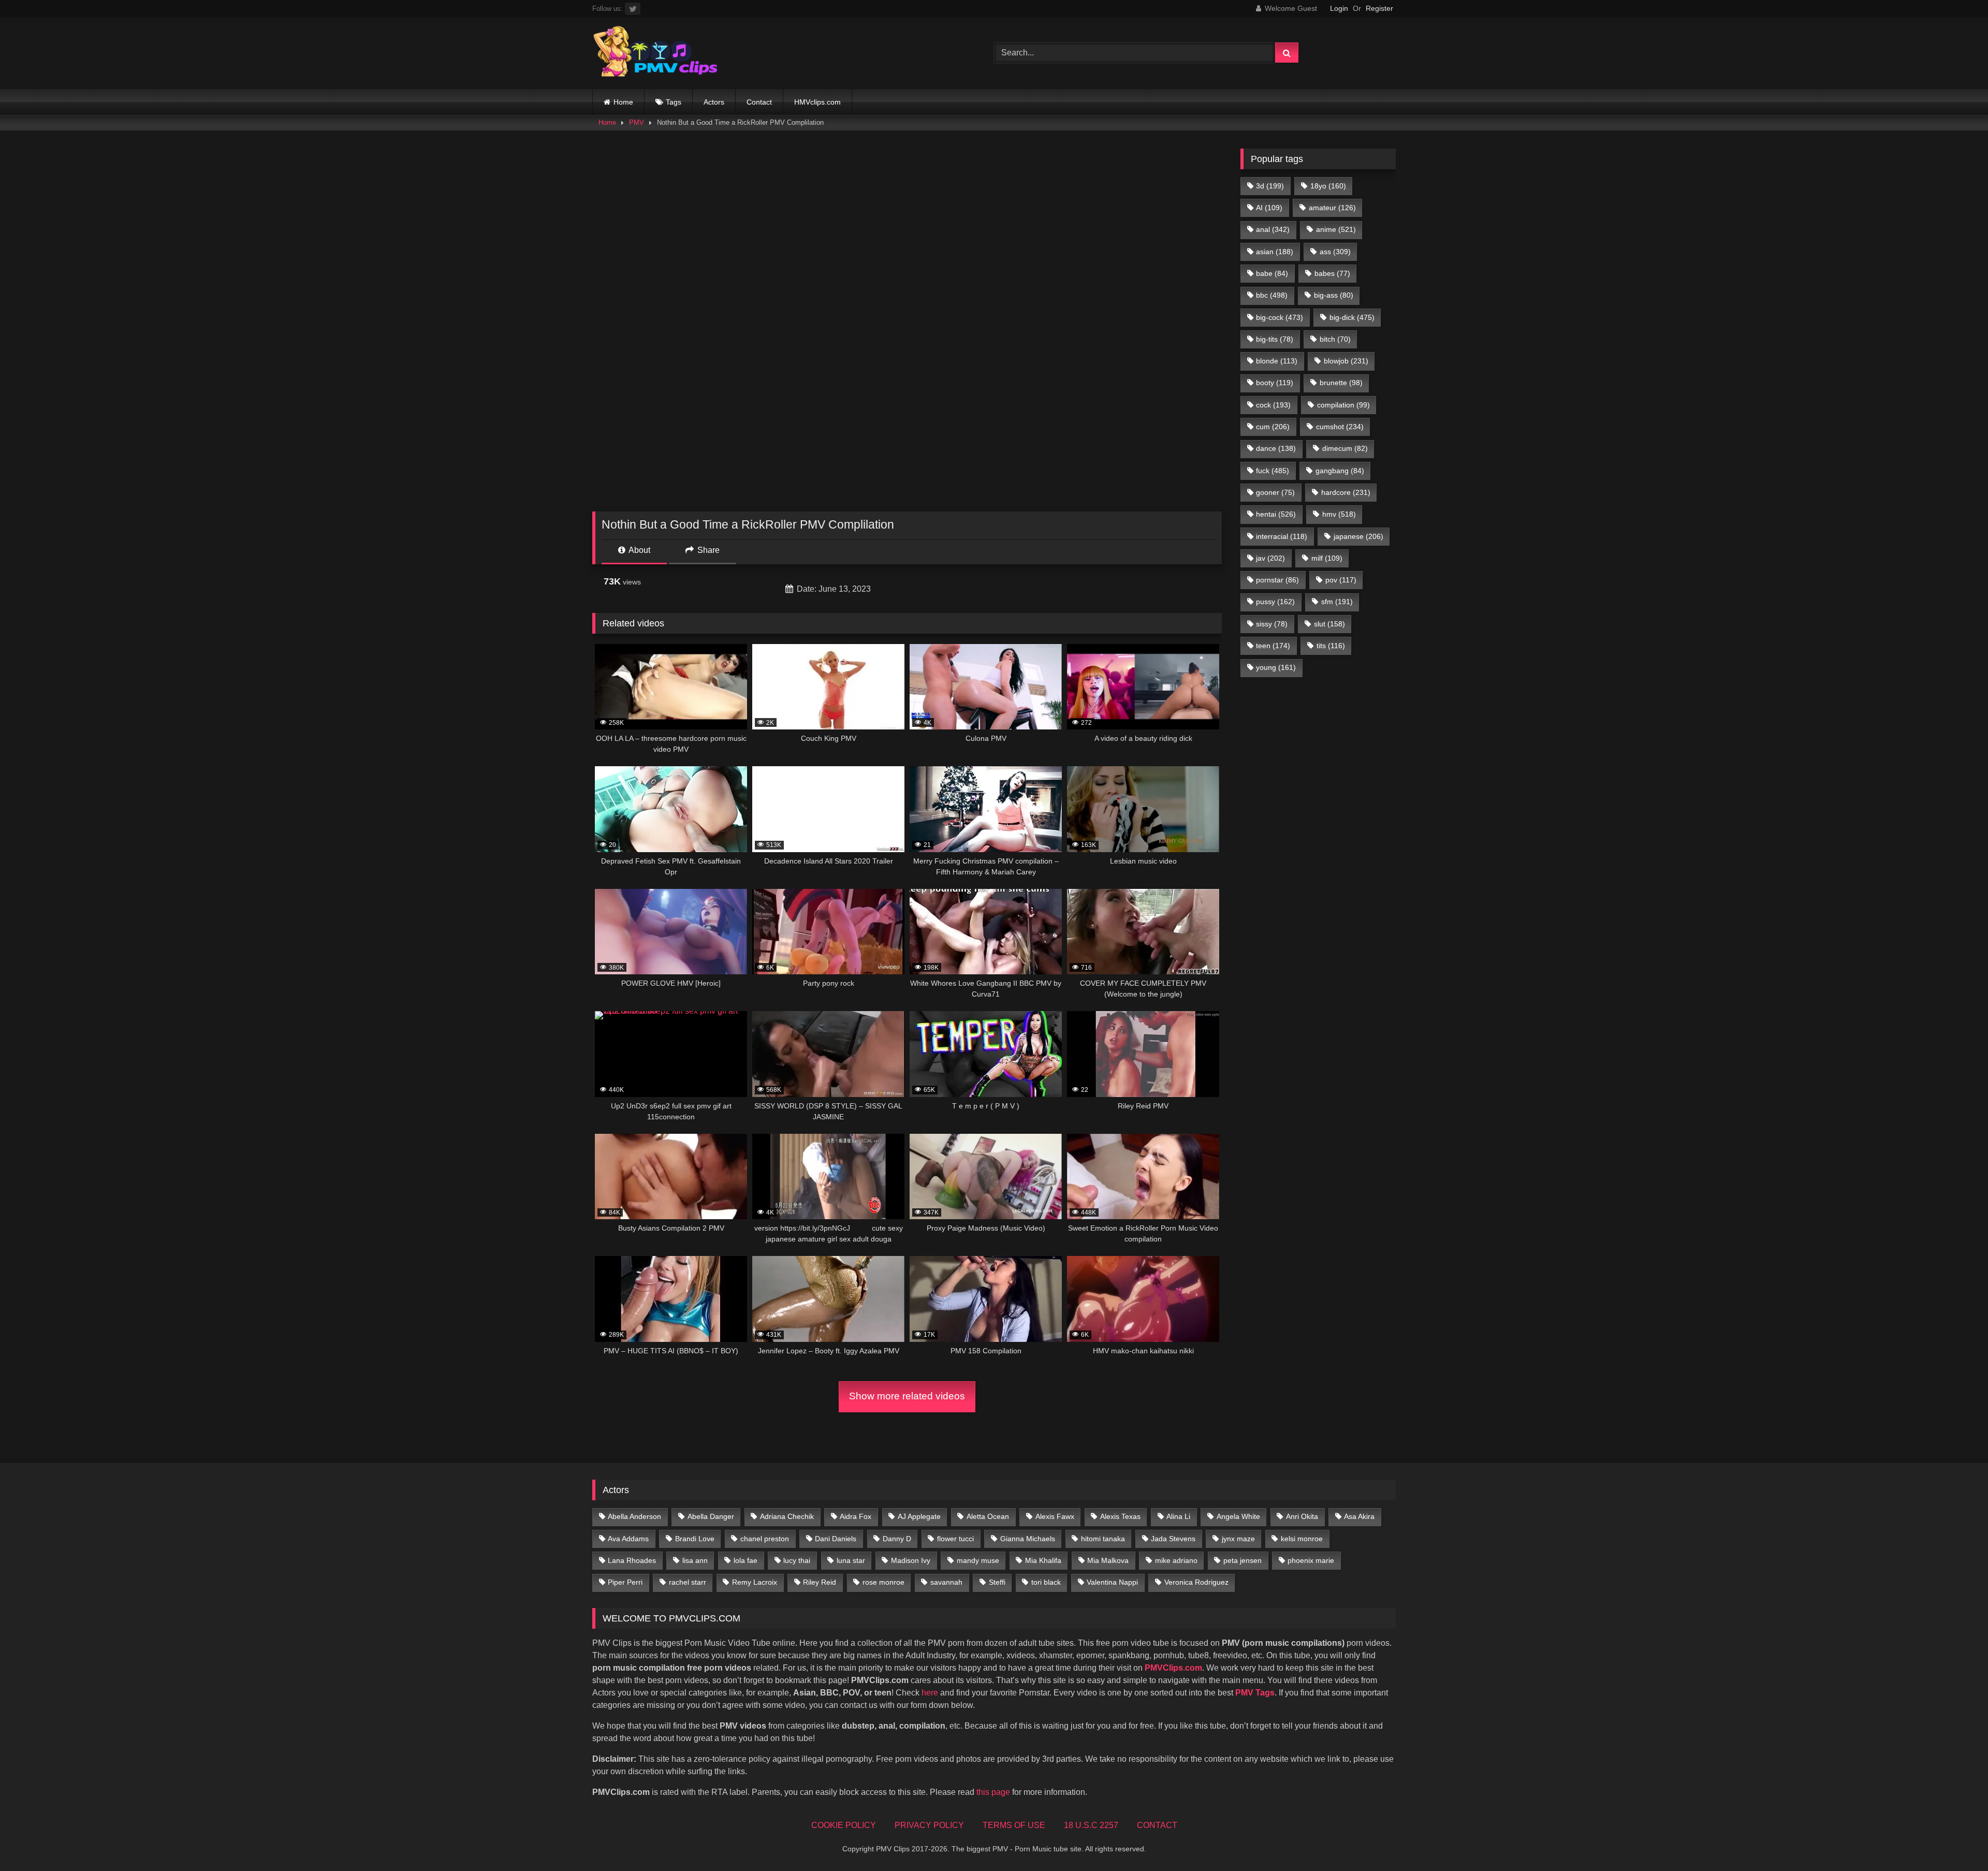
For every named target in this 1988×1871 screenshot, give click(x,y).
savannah (946, 1582)
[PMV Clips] (655, 53)
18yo (1328, 186)
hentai (1276, 514)
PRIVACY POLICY (929, 1825)
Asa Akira (1359, 1516)
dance (1276, 448)
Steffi (997, 1582)
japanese (1358, 536)
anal (1273, 229)
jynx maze (1238, 1539)
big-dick (1352, 317)
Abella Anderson (634, 1516)
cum (1273, 427)
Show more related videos (907, 1396)
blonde (1277, 361)
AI (1269, 208)
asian (1275, 252)
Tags (674, 102)
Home (623, 102)
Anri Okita (1302, 1516)
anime (1336, 229)
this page (993, 1792)
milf (1327, 558)
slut (1329, 624)
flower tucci (955, 1539)
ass (1335, 252)
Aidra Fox (856, 1516)
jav (1270, 558)
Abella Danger (711, 1516)
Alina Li (1178, 1516)
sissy (1272, 624)
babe (1272, 273)
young (1276, 667)
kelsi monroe (1302, 1539)
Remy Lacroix (755, 1582)
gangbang (1340, 471)
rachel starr (688, 1582)
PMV (637, 122)
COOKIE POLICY (844, 1825)
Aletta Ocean (988, 1516)
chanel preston (765, 1539)
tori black (1046, 1582)
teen (1273, 646)
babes (1332, 273)
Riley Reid (820, 1582)
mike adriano (1176, 1560)
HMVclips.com (817, 102)
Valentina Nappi (1112, 1582)
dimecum (1345, 448)
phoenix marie (1311, 1560)
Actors (714, 102)
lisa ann (695, 1560)
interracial (1282, 536)
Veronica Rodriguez (1196, 1582)
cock (1273, 405)
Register (1379, 8)
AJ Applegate (919, 1516)
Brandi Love (695, 1539)
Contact (759, 102)
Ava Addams (628, 1539)
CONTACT (1157, 1825)
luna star (851, 1560)
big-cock (1280, 317)
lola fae (745, 1560)
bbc (1272, 295)
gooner (1275, 492)
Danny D (897, 1539)
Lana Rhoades (632, 1560)
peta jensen (1242, 1560)
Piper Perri (625, 1582)
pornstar (1277, 580)
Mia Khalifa (1043, 1560)
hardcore (1346, 492)
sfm (1337, 602)
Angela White (1238, 1516)
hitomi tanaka (1103, 1539)
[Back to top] (1956, 1840)
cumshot (1340, 427)
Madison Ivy (911, 1560)
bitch (1335, 339)
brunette (1341, 383)
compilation (1343, 405)
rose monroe (883, 1582)
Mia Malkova (1108, 1560)
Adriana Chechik (787, 1516)
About (639, 550)
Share (707, 550)
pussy (1275, 602)
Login (1339, 8)
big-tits (1275, 339)
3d (1270, 186)
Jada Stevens (1173, 1539)
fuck (1273, 471)
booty (1275, 383)
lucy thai (797, 1560)
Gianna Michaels (1028, 1539)
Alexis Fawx (1055, 1516)
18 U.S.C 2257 (1091, 1825)
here (930, 1693)
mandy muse (978, 1560)
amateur (1332, 208)
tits (1331, 646)
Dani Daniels (836, 1539)
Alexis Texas (1120, 1516)
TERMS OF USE (1014, 1825)
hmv (1339, 514)
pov (1341, 580)
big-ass (1334, 295)
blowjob (1346, 361)
